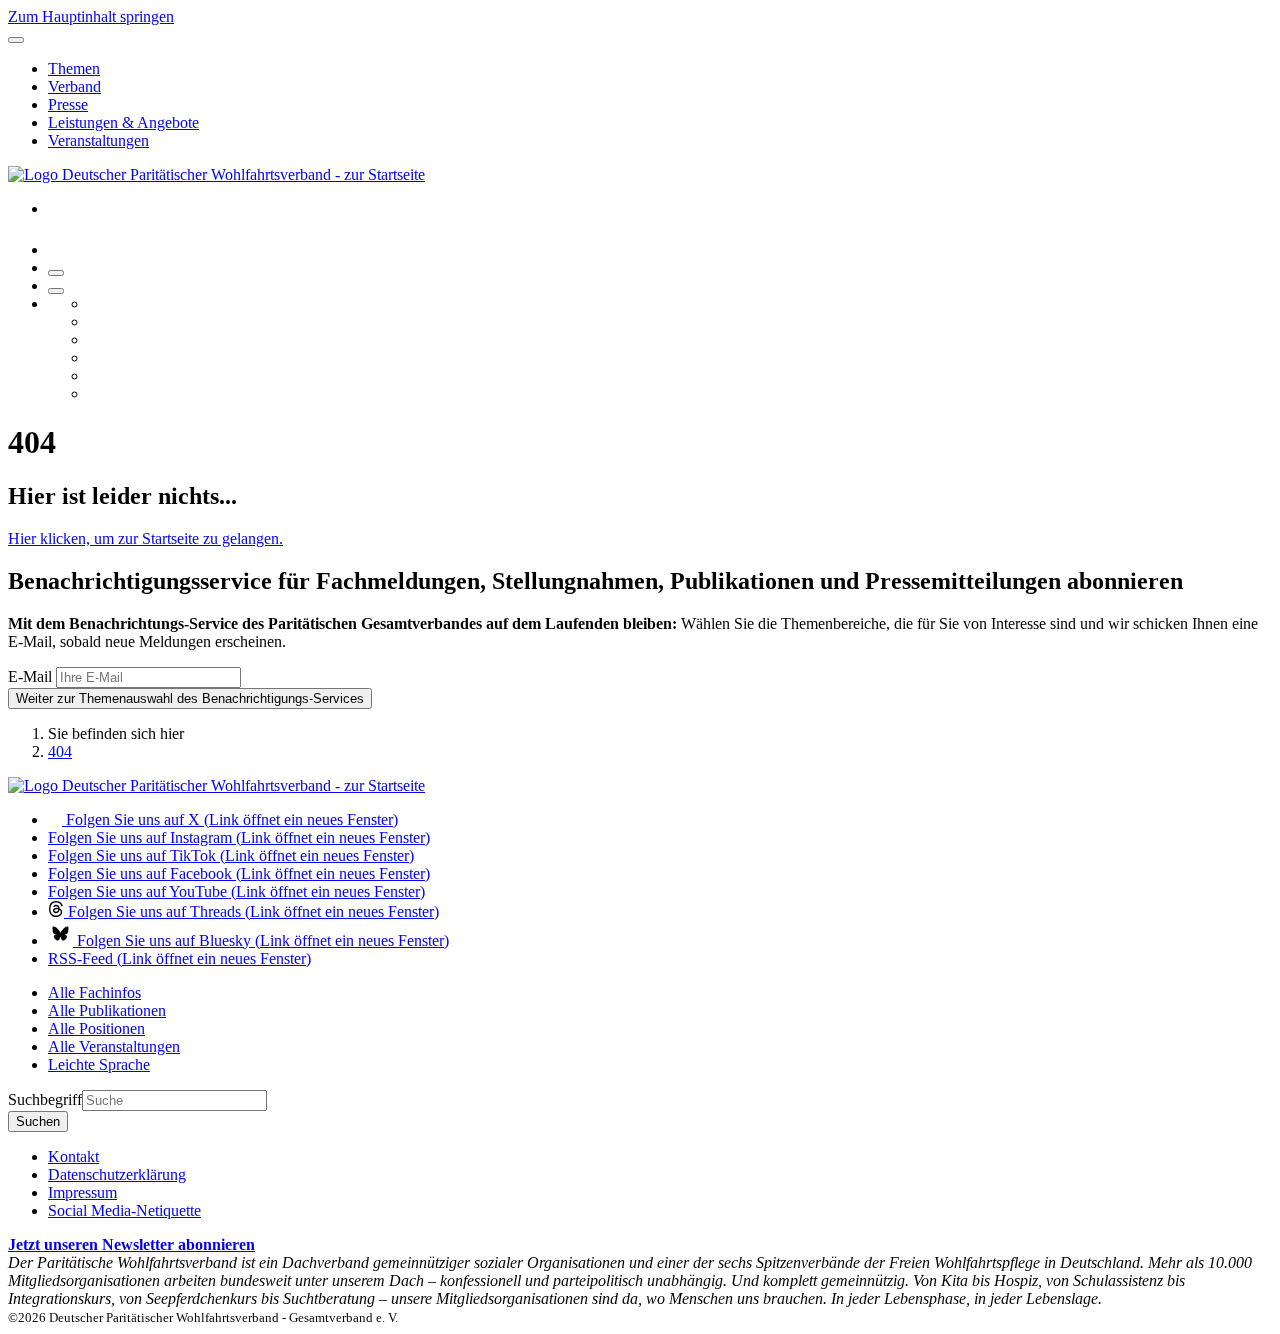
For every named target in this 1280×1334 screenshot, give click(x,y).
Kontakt (73, 1156)
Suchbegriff (45, 1099)
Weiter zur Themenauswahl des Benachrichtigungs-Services (190, 698)
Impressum (82, 1192)
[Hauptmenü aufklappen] (16, 40)
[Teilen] (56, 291)
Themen (74, 68)
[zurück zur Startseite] (216, 174)
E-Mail (30, 676)
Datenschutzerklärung (117, 1174)
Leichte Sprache (99, 1064)
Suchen (38, 1121)
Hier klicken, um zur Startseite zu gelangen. (145, 538)
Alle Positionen (96, 1028)
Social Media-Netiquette (124, 1210)
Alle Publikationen (107, 1010)
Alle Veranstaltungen (114, 1046)
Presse (68, 104)
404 (60, 751)
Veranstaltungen (98, 140)
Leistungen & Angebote (123, 122)
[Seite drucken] (56, 273)
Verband (74, 86)
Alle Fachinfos (94, 992)
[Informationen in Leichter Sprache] (58, 249)
